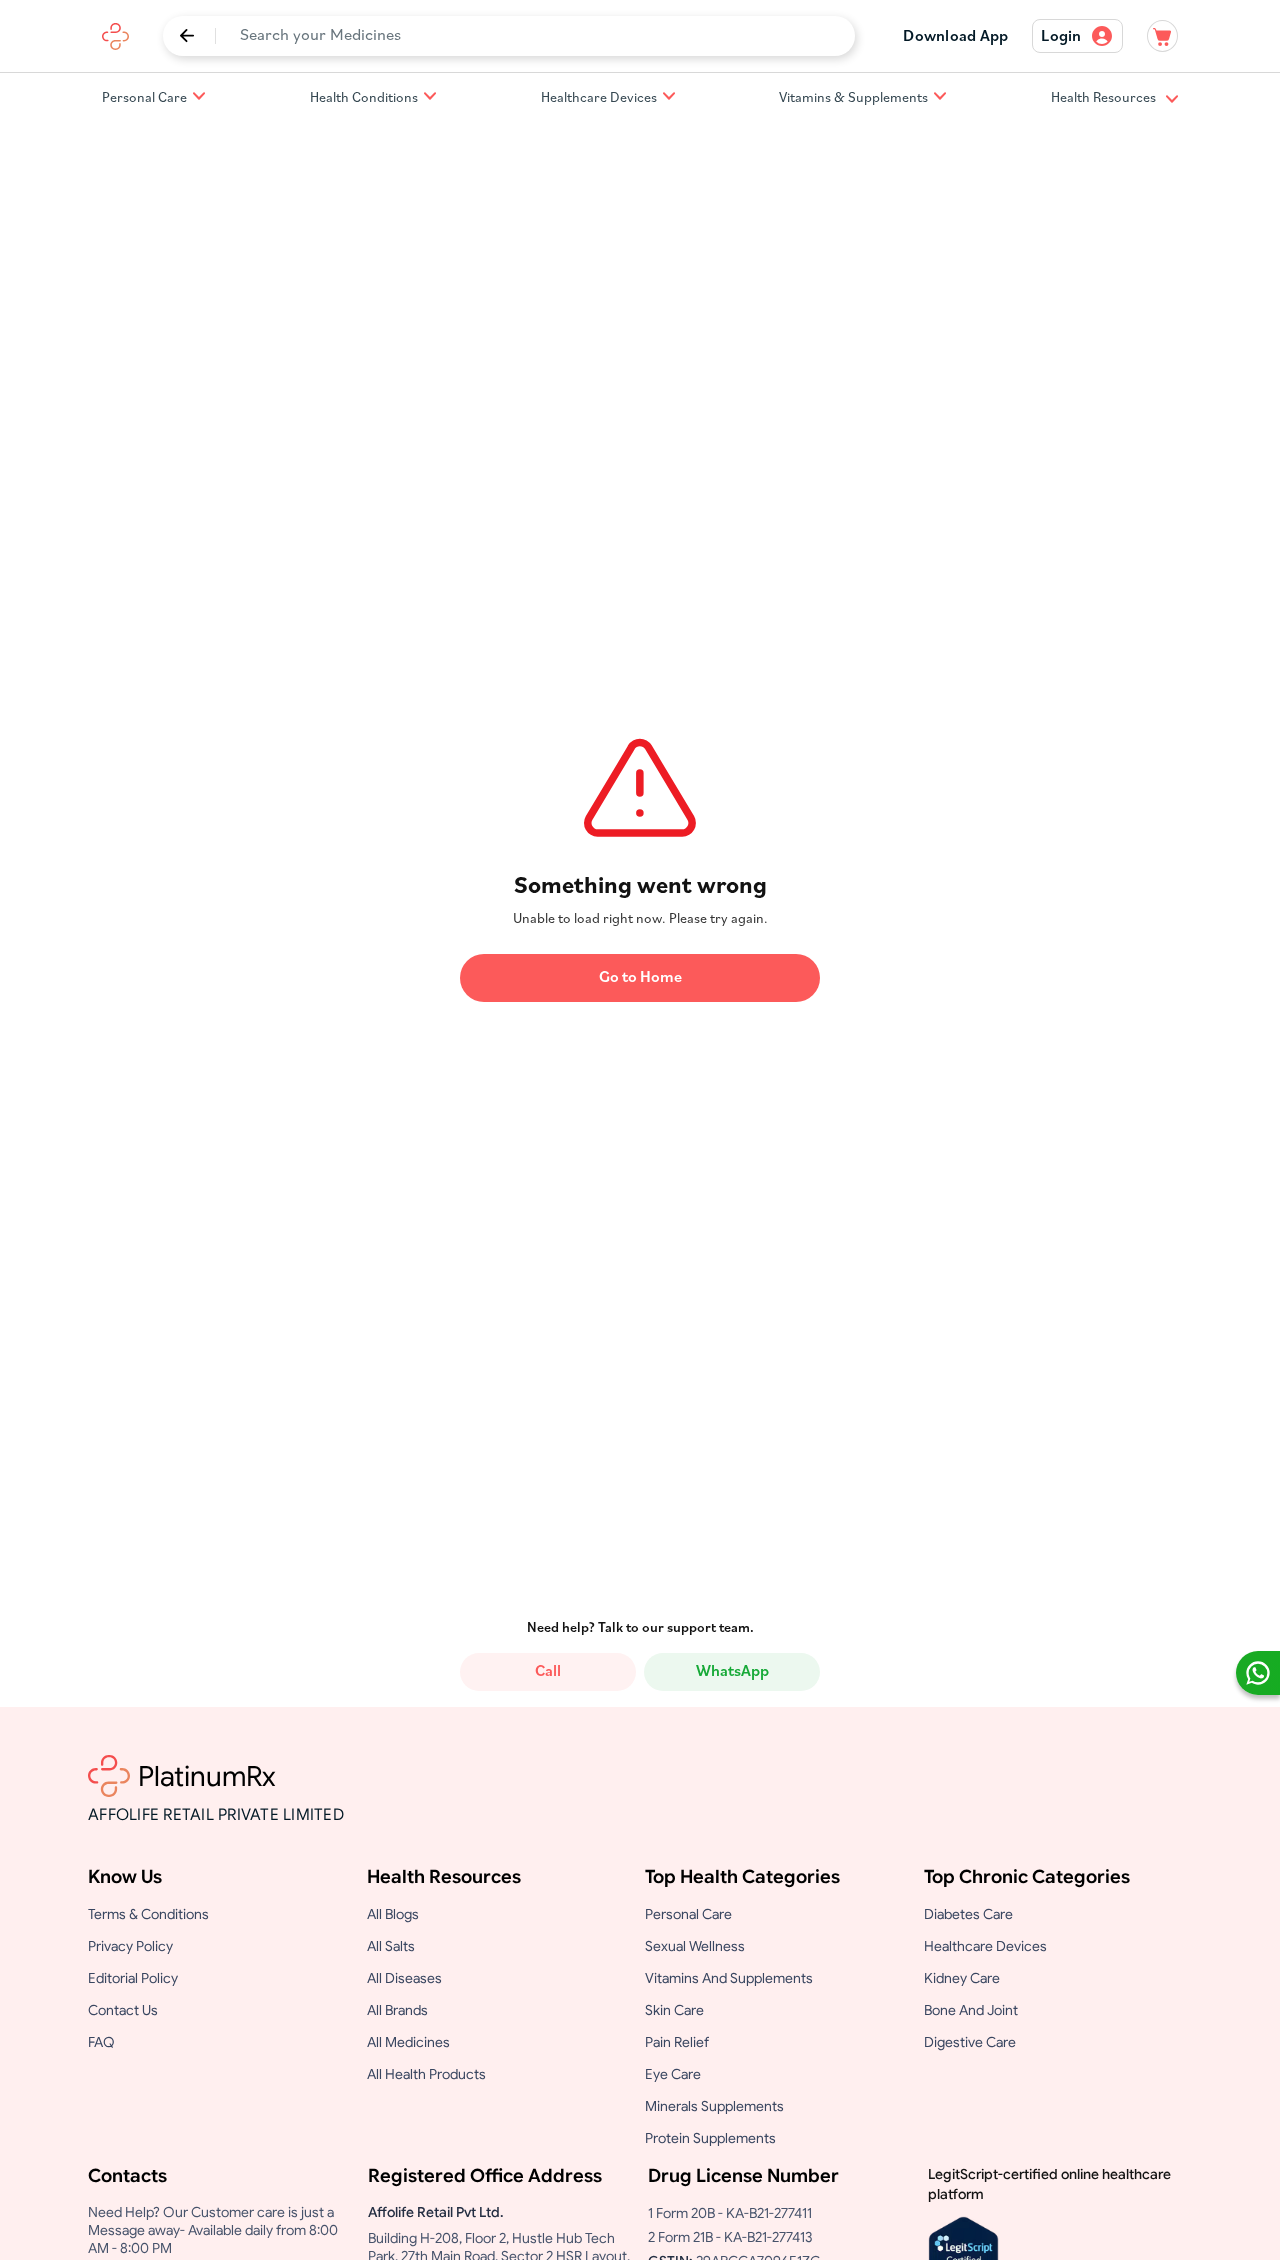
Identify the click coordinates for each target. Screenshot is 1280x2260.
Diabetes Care (968, 1914)
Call (548, 1672)
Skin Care (674, 2010)
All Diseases (404, 1978)
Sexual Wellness (695, 1946)
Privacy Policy (130, 1946)
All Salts (391, 1946)
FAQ (101, 2042)
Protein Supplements (710, 2138)
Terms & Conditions (148, 1914)
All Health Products (426, 2074)
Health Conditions (364, 98)
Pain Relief (677, 2042)
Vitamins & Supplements (853, 98)
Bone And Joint (971, 2010)
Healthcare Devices (599, 98)
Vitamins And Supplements (729, 1978)
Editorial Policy (133, 1978)
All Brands (397, 2010)
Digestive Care (970, 2042)
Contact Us (123, 2010)
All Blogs (393, 1914)
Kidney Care (962, 1978)
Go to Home (640, 978)
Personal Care (144, 98)
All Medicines (408, 2042)
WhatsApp (732, 1672)
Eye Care (673, 2074)
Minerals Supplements (714, 2106)
